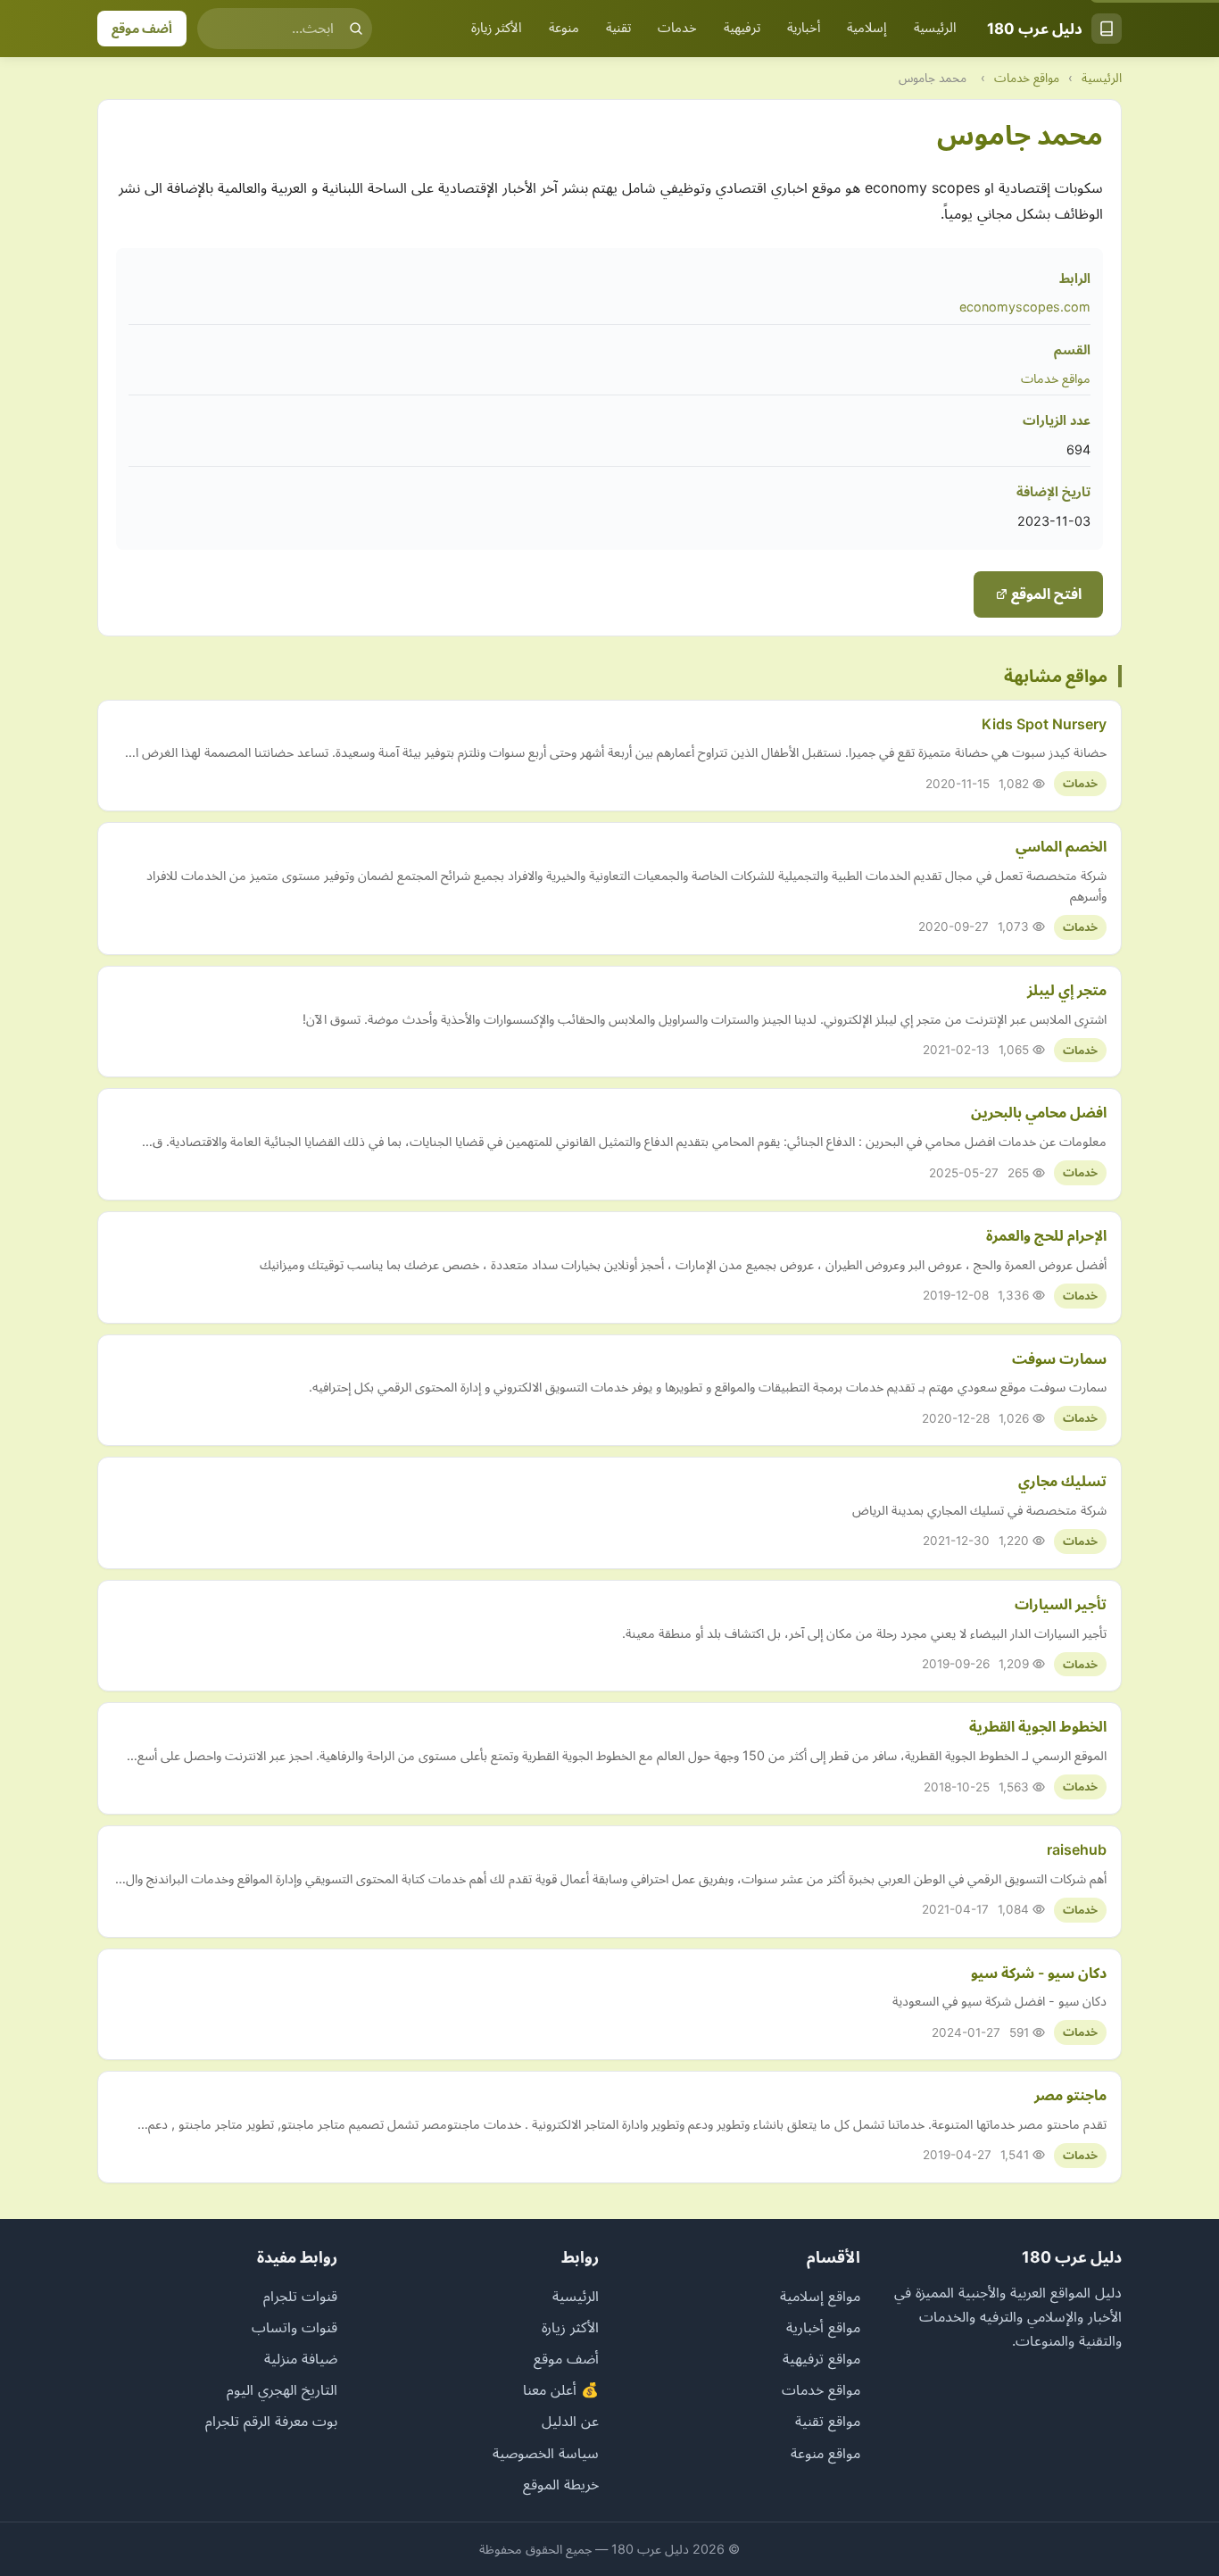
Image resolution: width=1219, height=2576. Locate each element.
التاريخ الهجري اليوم (282, 2389)
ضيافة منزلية (301, 2358)
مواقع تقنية (828, 2421)
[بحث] (356, 29)
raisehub (1077, 1849)
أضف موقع (142, 28)
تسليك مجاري (1062, 1481)
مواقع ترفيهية (821, 2358)
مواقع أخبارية (823, 2327)
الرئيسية (935, 28)
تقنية (618, 28)
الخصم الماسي (1061, 846)
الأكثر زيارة (497, 28)
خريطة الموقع (561, 2484)
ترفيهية (742, 28)
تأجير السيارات (1061, 1604)
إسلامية (867, 28)
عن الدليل (570, 2421)
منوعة (564, 28)
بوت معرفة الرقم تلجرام (271, 2421)
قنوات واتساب (294, 2327)
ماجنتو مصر (1070, 2095)
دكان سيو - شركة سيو (1039, 1973)
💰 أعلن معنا (561, 2389)
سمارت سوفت (1059, 1359)
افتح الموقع (1045, 594)
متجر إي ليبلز (1067, 990)
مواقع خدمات (1027, 78)
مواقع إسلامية (820, 2296)
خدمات (677, 28)
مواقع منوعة (825, 2453)
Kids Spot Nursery (1044, 724)
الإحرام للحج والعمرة (1046, 1235)
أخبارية (804, 28)
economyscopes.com (1025, 307)
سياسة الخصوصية (546, 2453)
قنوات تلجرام (300, 2296)
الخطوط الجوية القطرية (1038, 1726)
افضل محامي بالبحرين (1039, 1112)
